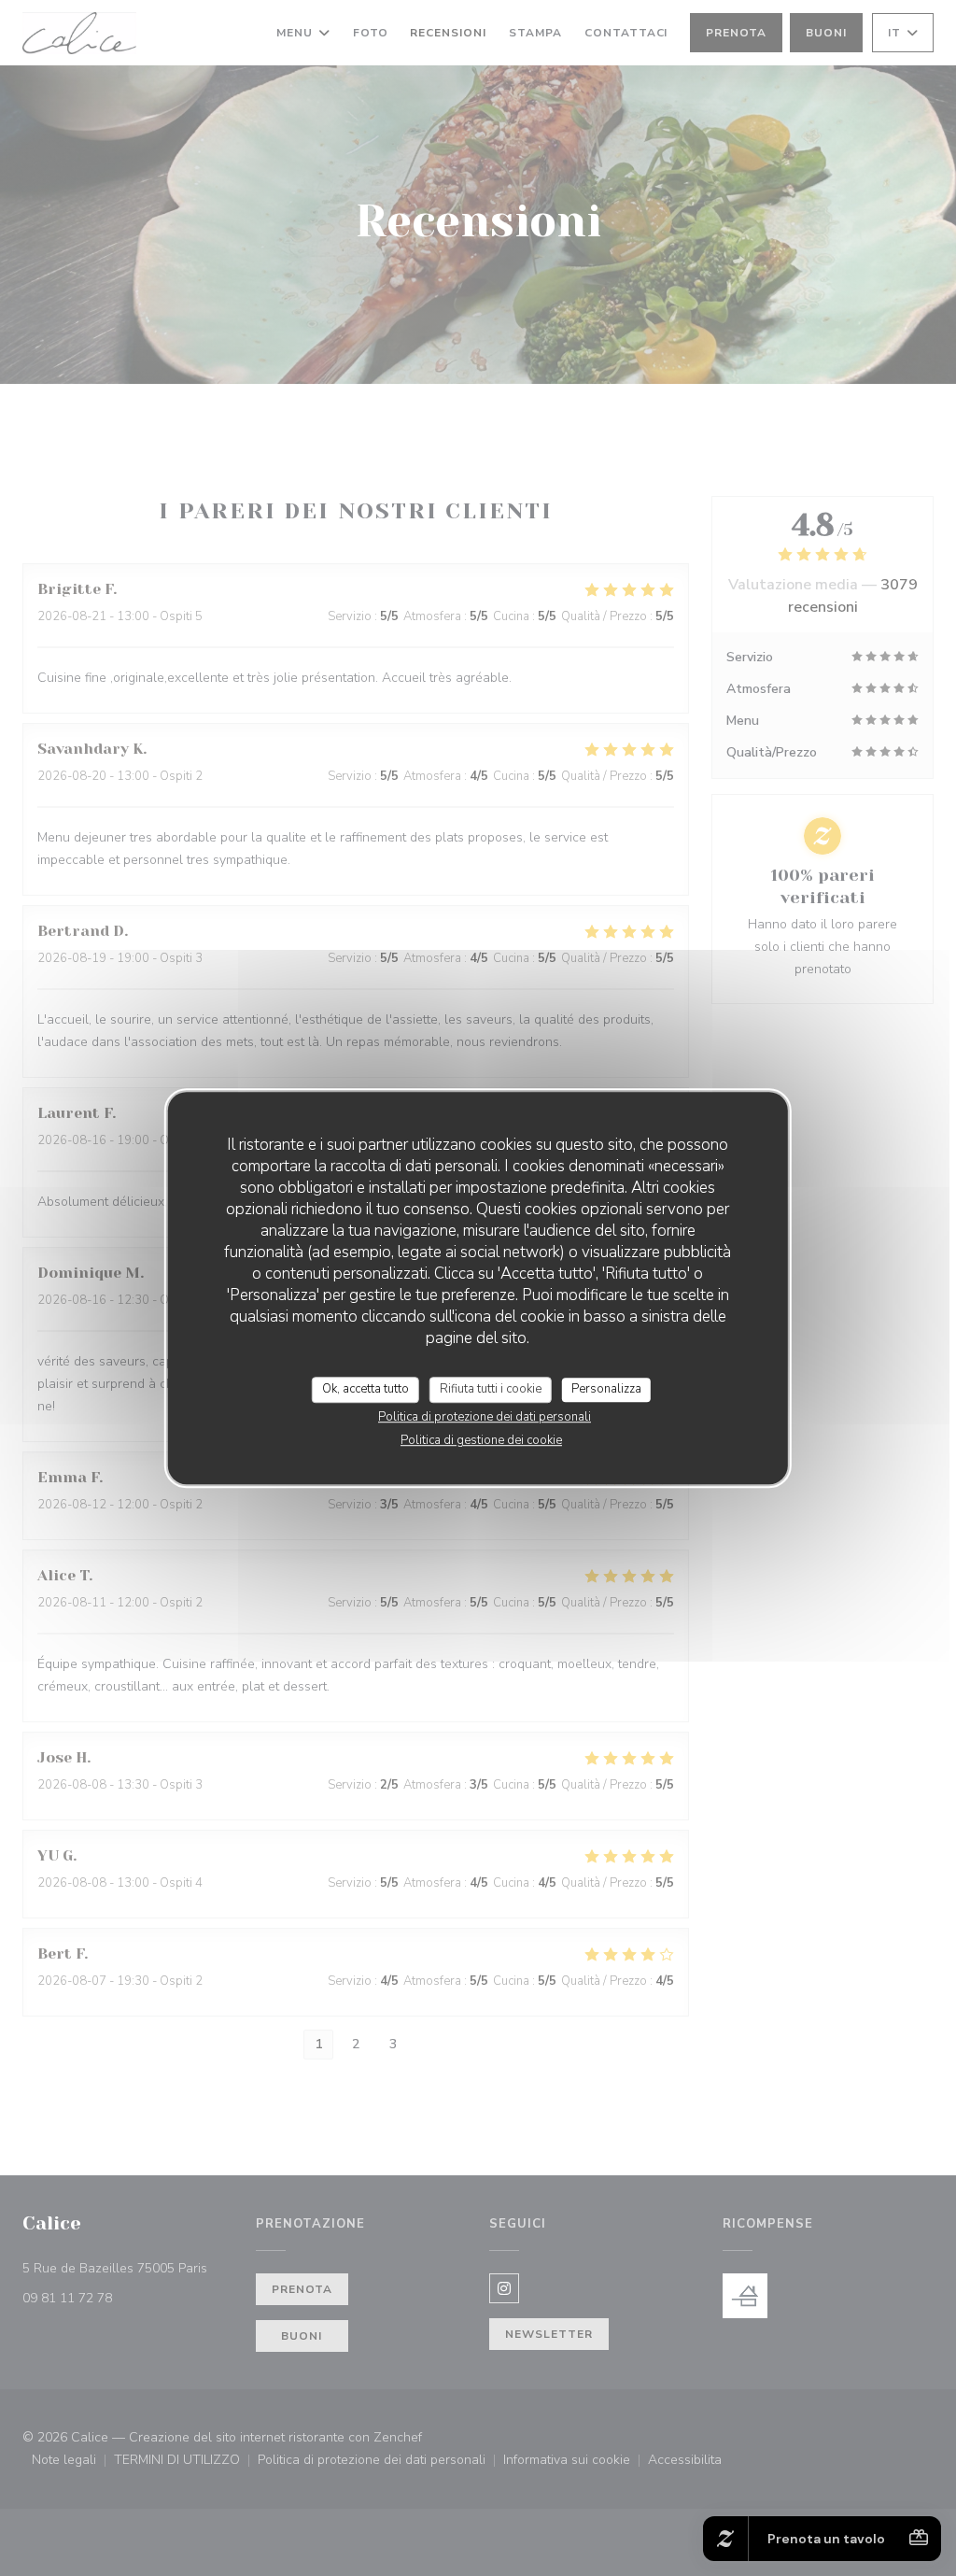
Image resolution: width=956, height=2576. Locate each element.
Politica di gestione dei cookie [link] (481, 1440)
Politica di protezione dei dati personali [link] (485, 1417)
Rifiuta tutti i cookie (491, 1389)
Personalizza (606, 1389)
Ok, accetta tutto (366, 1389)
